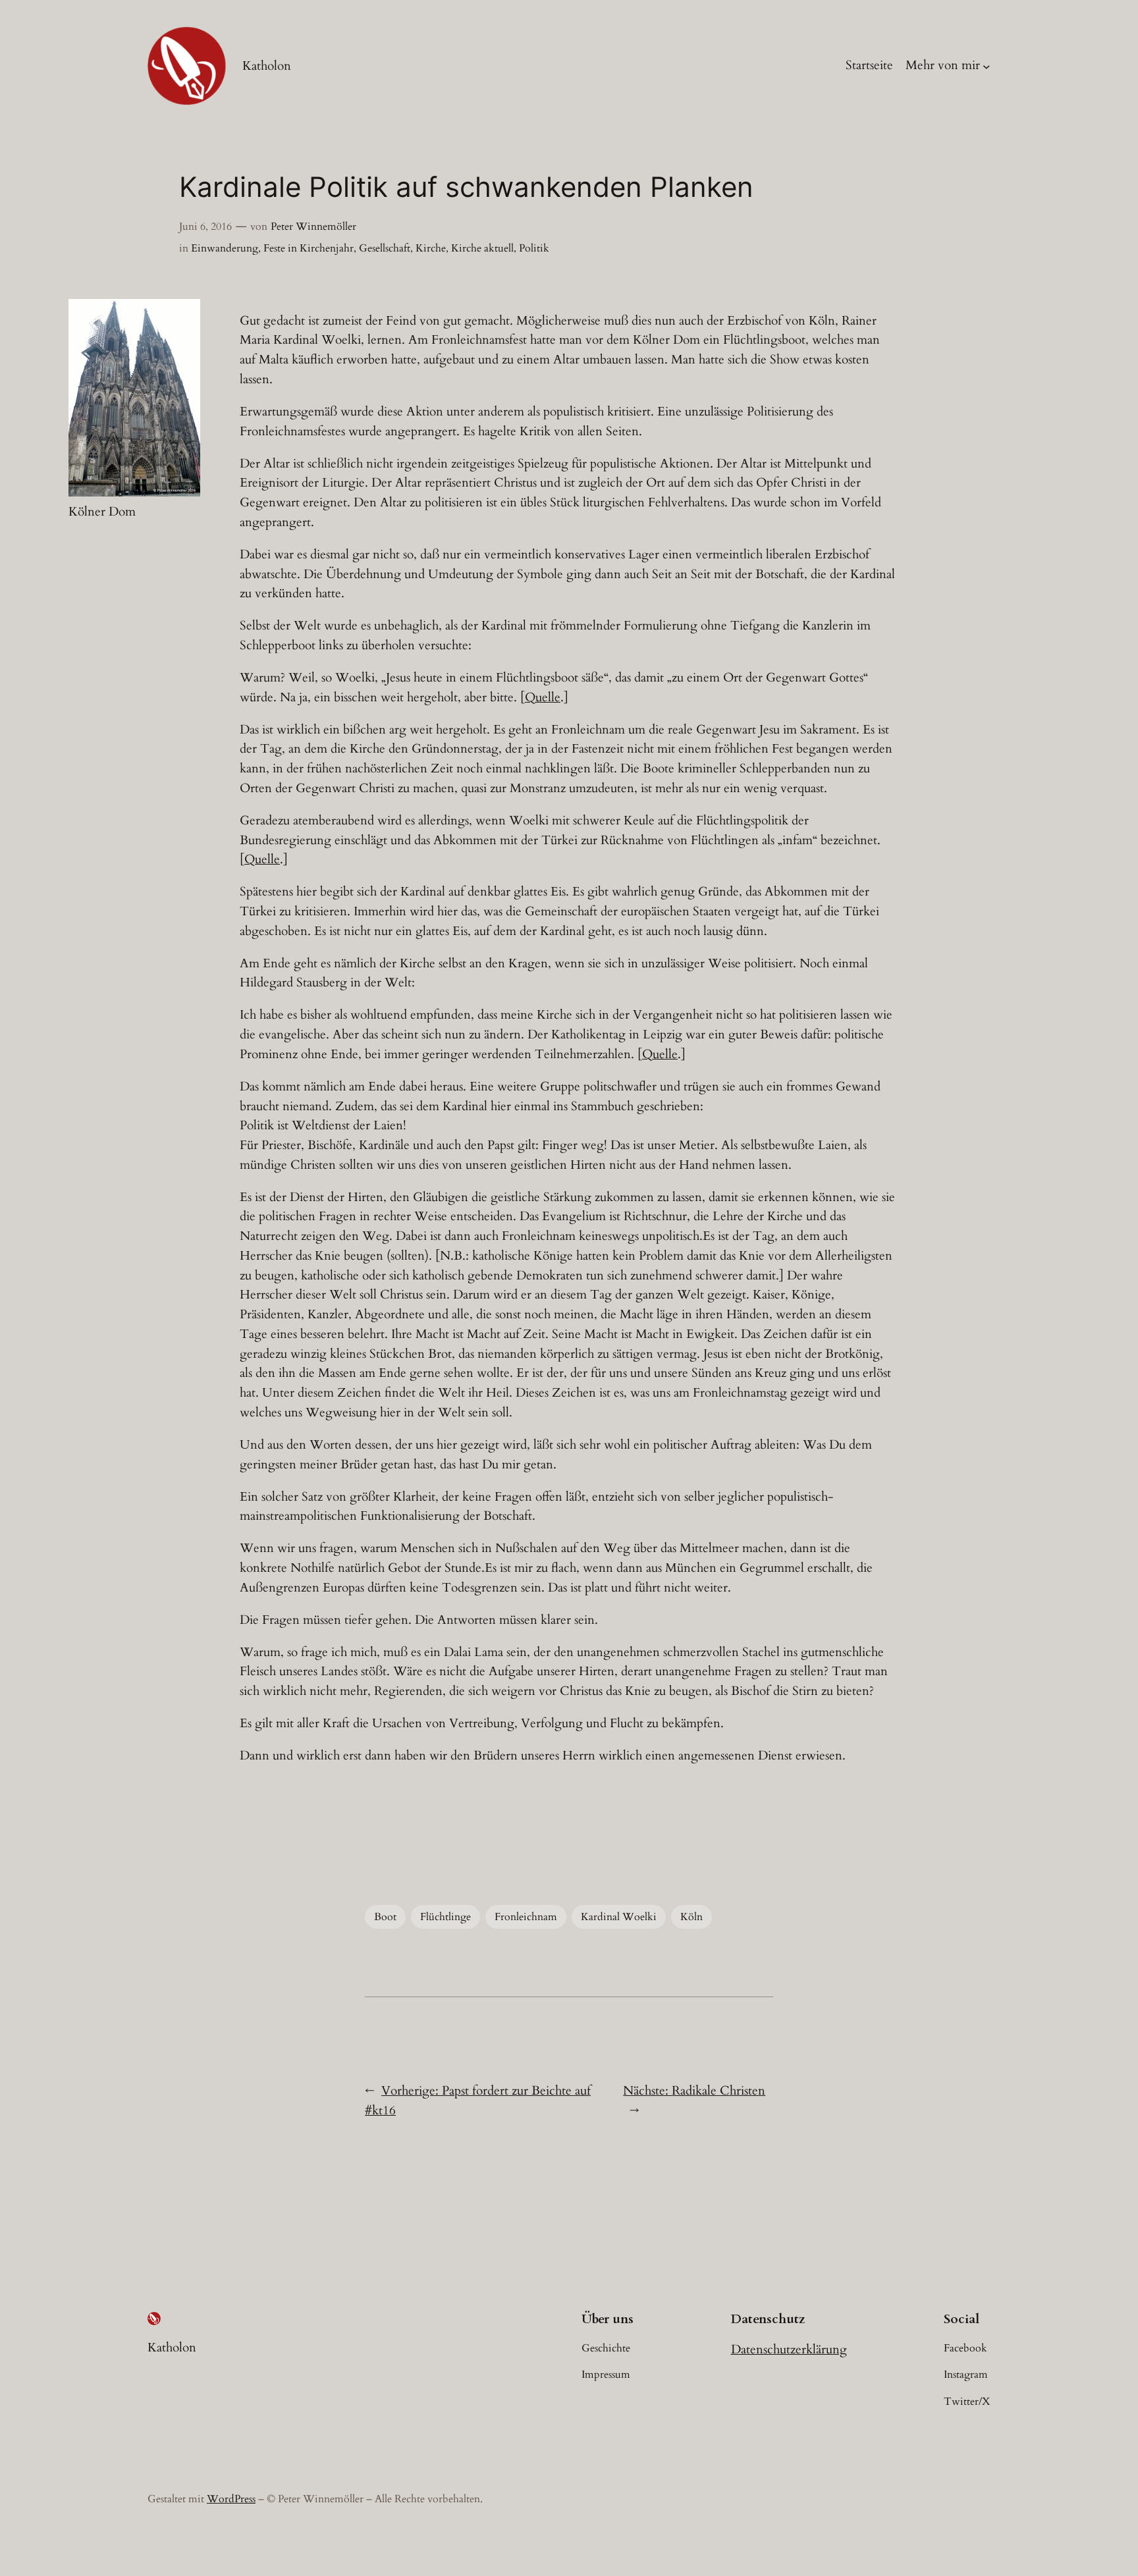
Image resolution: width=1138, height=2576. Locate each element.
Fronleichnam (526, 1917)
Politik (534, 248)
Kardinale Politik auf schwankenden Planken (466, 187)
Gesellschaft (385, 248)
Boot (385, 1917)
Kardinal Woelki (619, 1917)
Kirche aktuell (482, 248)
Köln (691, 1917)
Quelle (543, 697)
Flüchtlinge (446, 1917)
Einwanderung (225, 248)
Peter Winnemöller (313, 227)
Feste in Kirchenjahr (309, 248)
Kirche (431, 248)
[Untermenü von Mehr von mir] (987, 66)
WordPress (231, 2499)
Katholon (267, 66)
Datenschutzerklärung (789, 2349)
